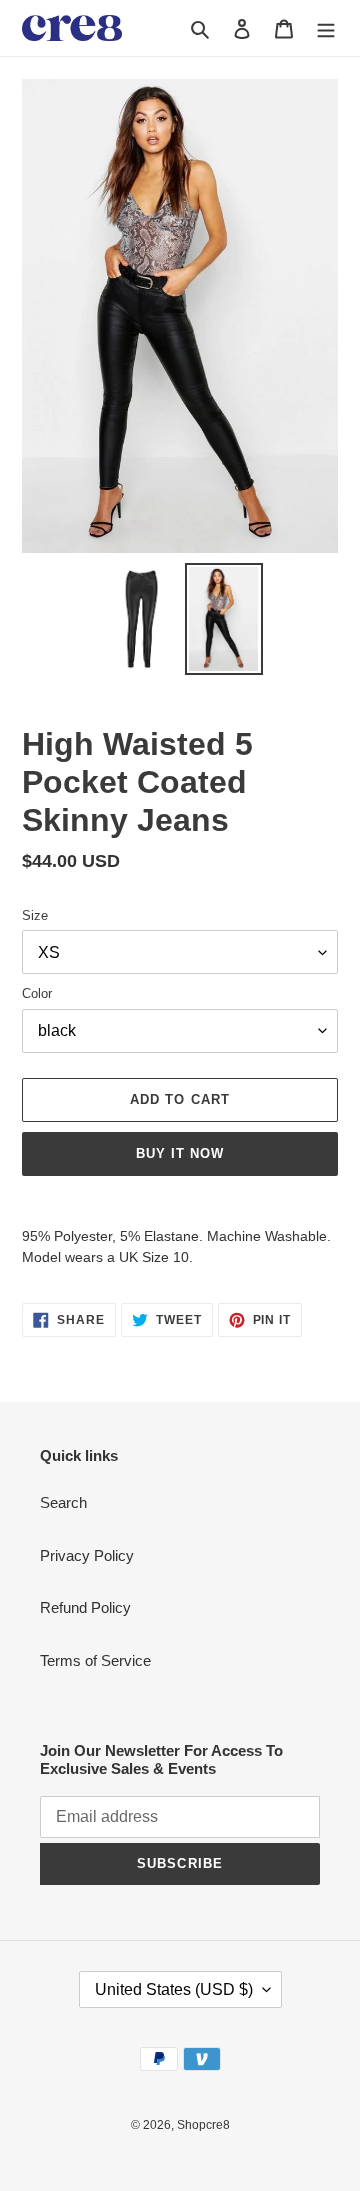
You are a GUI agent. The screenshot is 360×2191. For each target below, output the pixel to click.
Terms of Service (95, 1660)
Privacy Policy (87, 1555)
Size (35, 915)
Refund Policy (85, 1607)
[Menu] (326, 28)
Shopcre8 (203, 2125)
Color (37, 993)
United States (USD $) (174, 1989)
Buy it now (180, 1153)
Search (63, 1502)
